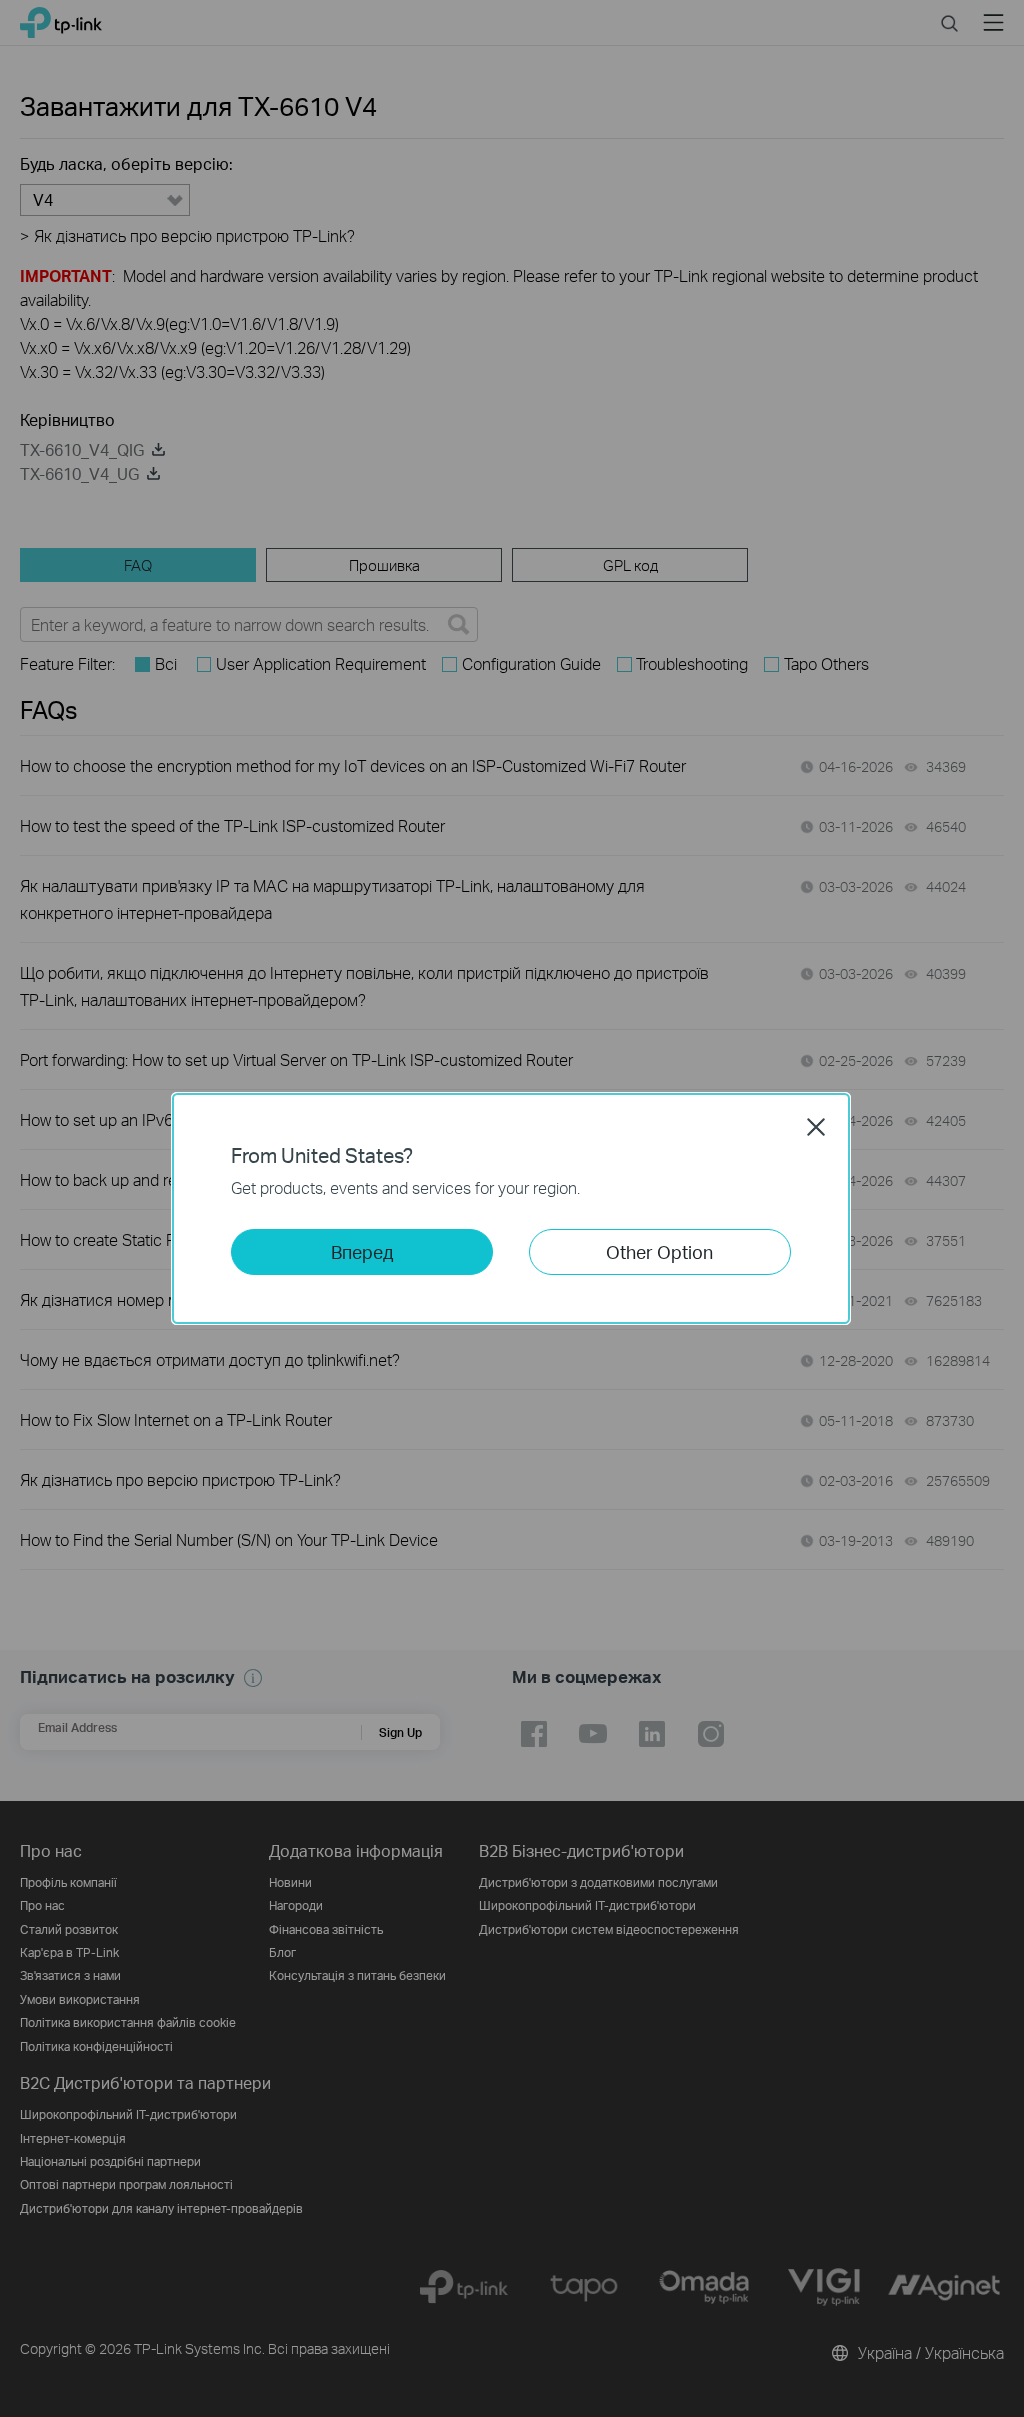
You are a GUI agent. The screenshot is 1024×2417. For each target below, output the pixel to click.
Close (816, 1127)
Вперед (362, 1251)
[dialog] (512, 1208)
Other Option (659, 1251)
